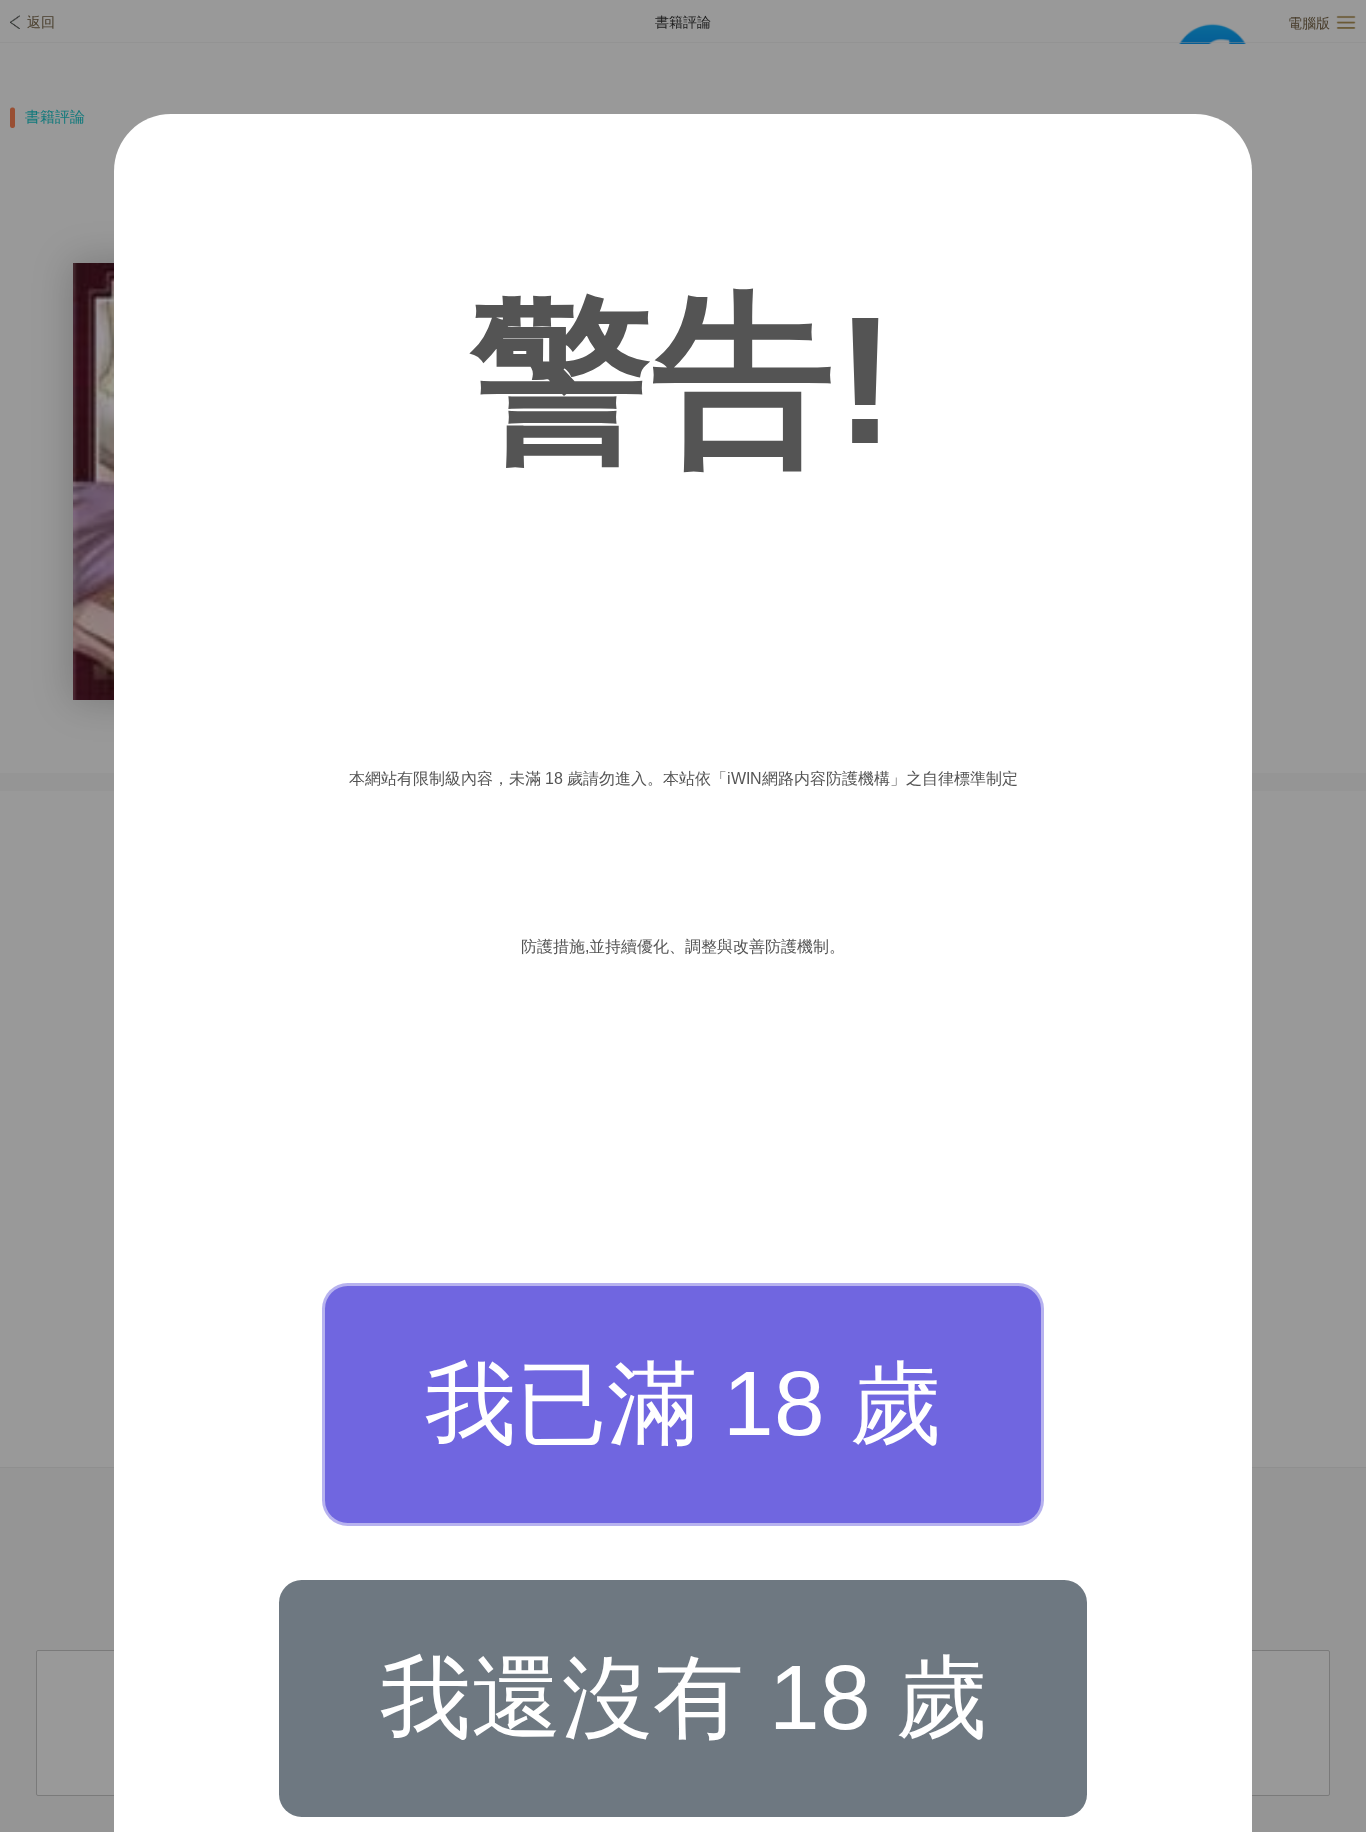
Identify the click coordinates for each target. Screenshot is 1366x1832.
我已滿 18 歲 (683, 1403)
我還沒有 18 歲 (683, 1697)
